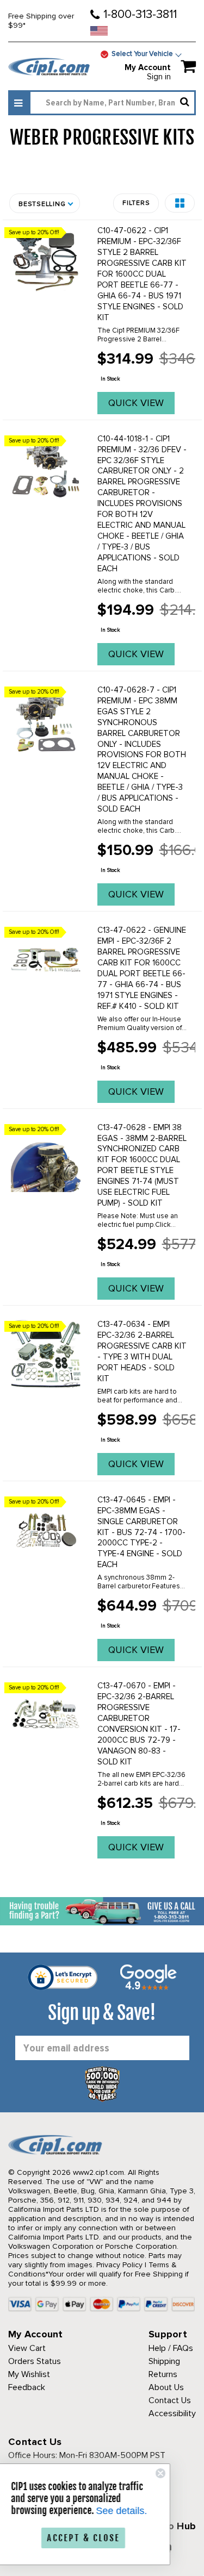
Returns (163, 2374)
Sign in (159, 77)
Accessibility (172, 2413)
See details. (136, 2511)
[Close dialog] (175, 2473)
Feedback (27, 2387)
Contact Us (170, 2400)
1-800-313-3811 (140, 14)
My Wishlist (29, 2374)
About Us (166, 2387)
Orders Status (35, 2361)
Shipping (164, 2361)
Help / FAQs (171, 2348)
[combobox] (112, 103)
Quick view (136, 403)
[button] (180, 203)
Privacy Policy (119, 2265)
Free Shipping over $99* (41, 21)
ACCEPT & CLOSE (98, 2538)
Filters (136, 203)
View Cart (27, 2348)
